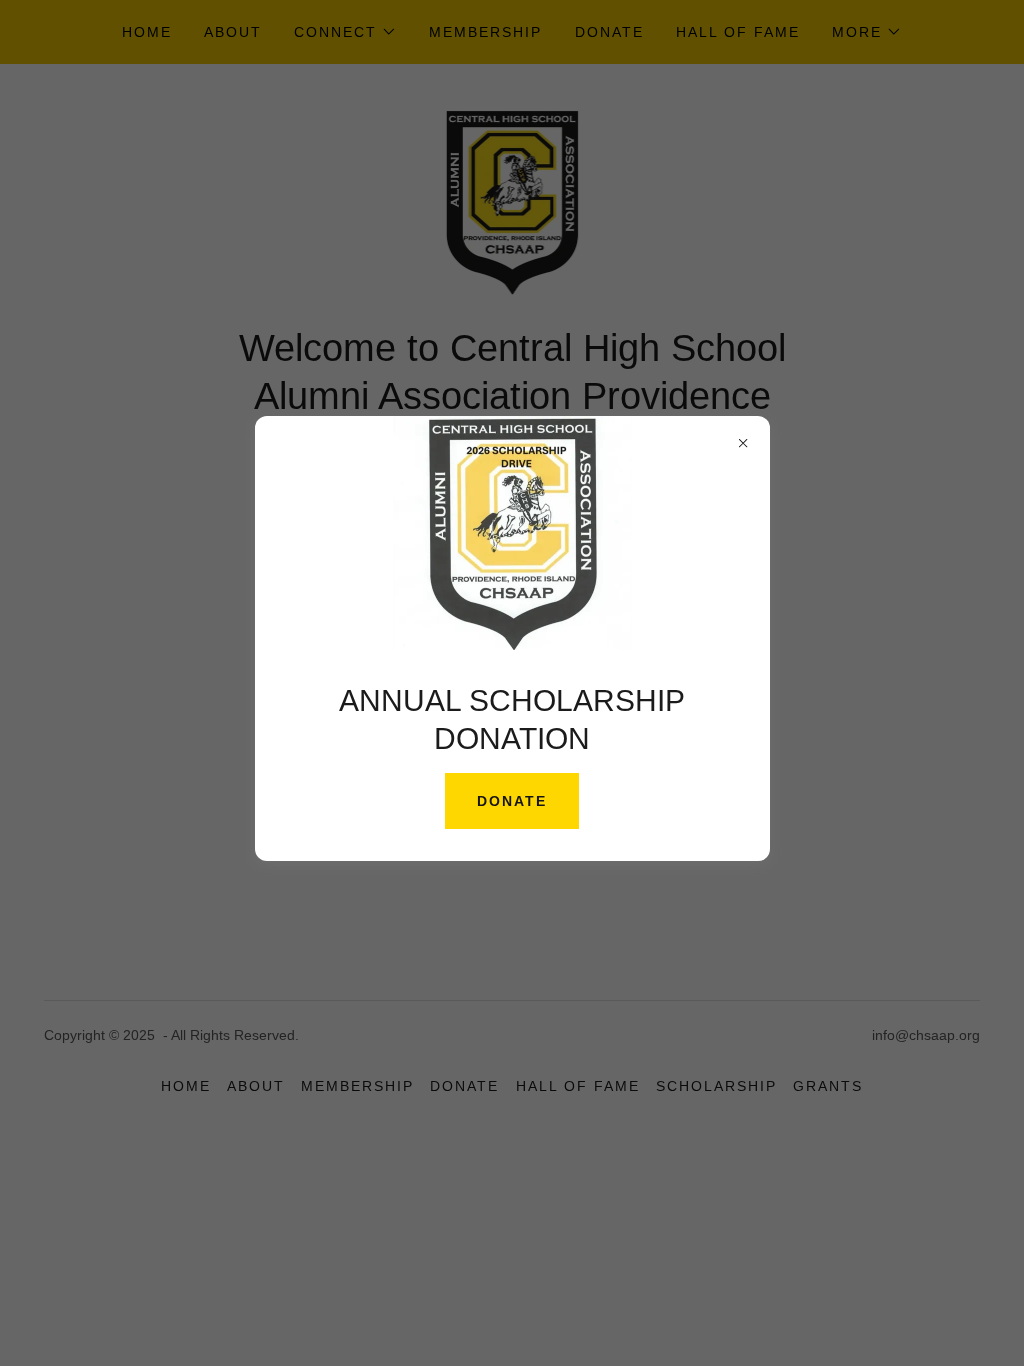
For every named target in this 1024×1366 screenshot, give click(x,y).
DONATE (512, 801)
